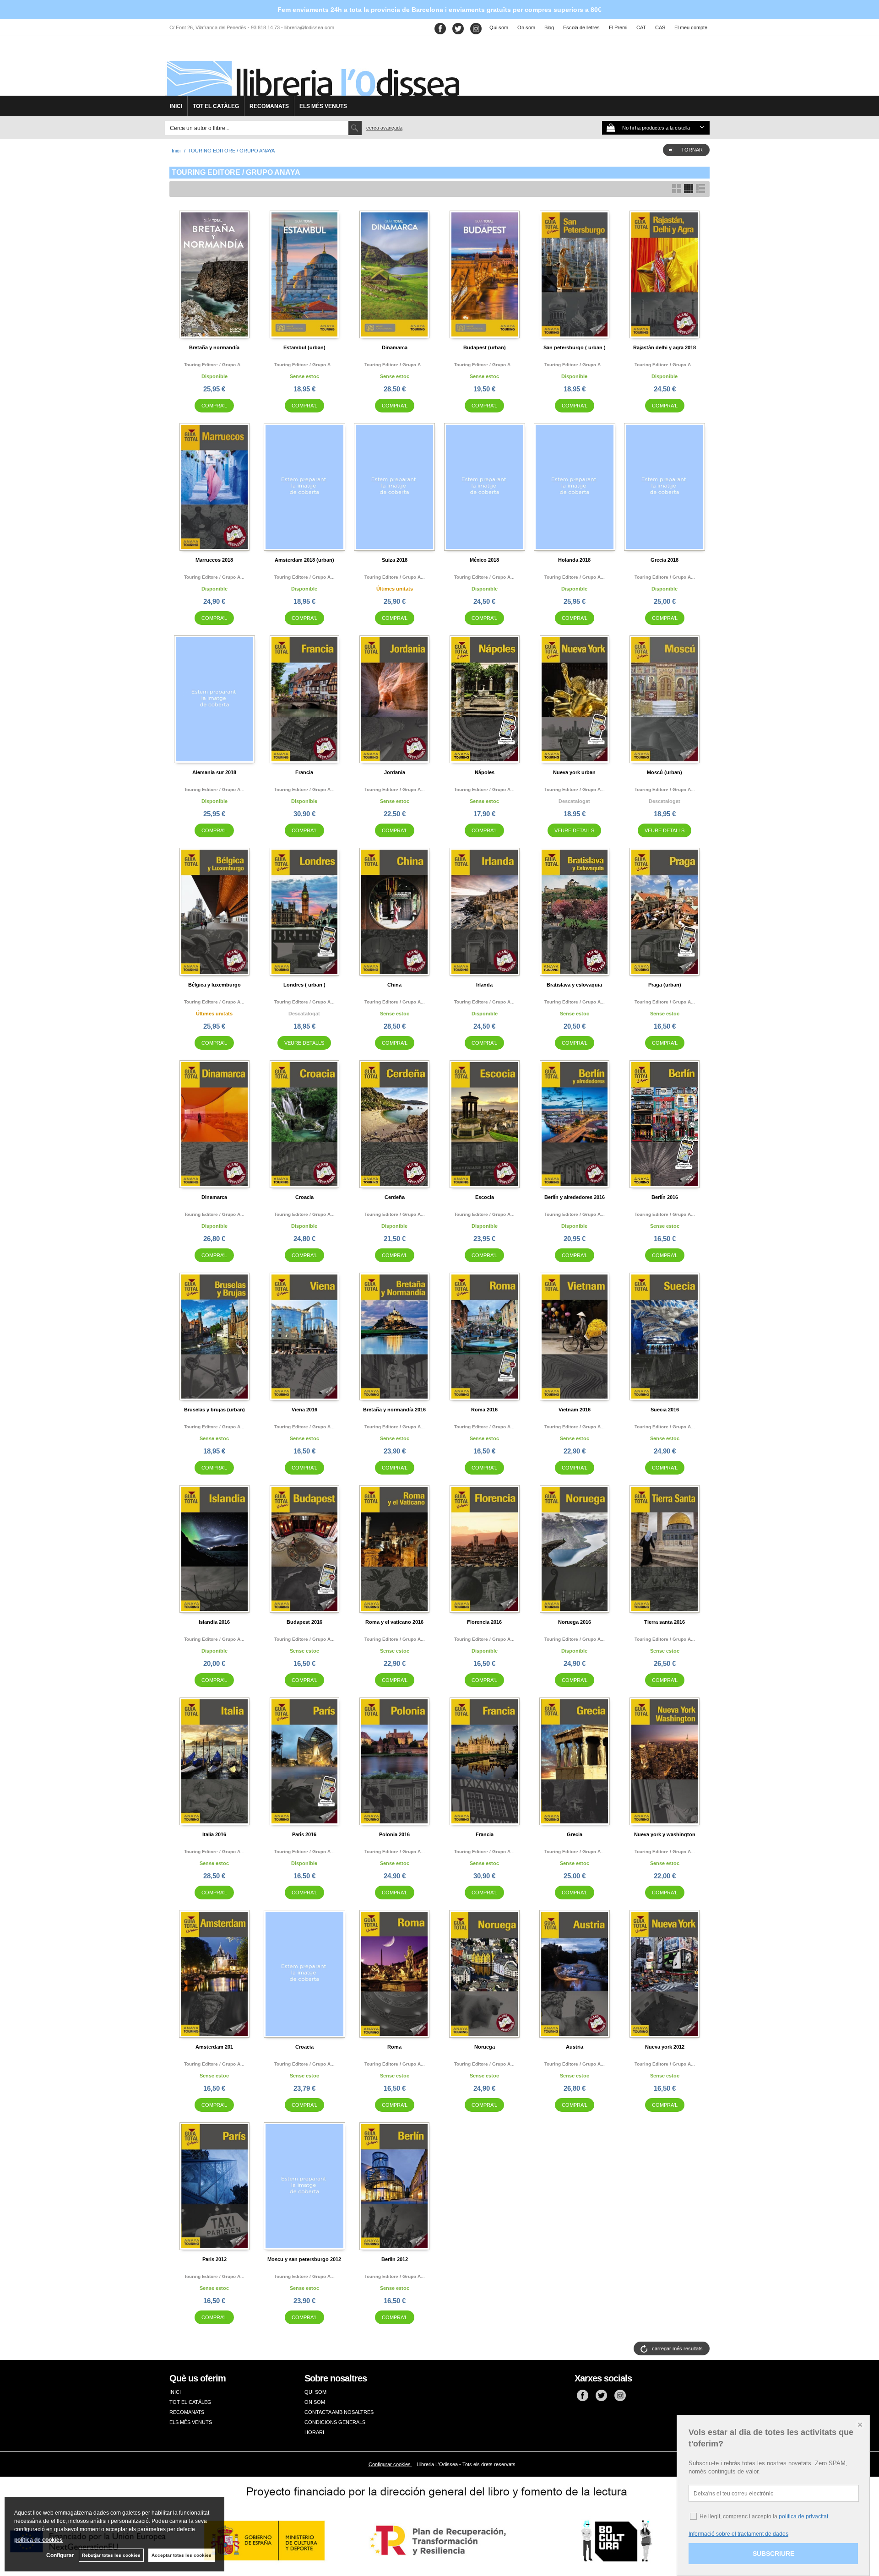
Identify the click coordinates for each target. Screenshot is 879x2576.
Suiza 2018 (395, 560)
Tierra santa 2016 (665, 1622)
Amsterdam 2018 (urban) (304, 560)
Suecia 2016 (665, 1410)
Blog (549, 27)
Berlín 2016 (665, 1197)
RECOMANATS (269, 106)
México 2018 (484, 560)
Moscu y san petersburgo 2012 (304, 2259)
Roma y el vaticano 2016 (394, 1622)
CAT (641, 27)
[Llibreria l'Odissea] (312, 69)
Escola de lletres (581, 27)
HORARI (314, 2432)
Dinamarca (395, 347)
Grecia (575, 1834)
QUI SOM (315, 2392)
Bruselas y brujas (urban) (214, 1410)
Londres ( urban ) (304, 985)
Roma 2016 (484, 1410)
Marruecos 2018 (214, 560)
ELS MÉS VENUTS (323, 106)
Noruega (485, 2047)
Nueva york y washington (665, 1834)
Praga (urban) (665, 985)
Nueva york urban (574, 772)
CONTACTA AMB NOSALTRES (339, 2412)
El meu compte (691, 27)
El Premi (618, 27)
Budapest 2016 (304, 1622)
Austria (575, 2047)
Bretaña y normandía (214, 347)
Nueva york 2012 (665, 2047)
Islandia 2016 (214, 1622)
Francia (304, 772)
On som (526, 27)
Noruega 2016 (575, 1622)
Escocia (485, 1197)
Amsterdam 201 (214, 2047)
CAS (660, 27)
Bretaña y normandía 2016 (394, 1410)
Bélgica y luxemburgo (214, 985)
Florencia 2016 (484, 1622)
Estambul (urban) (304, 347)
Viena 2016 (304, 1410)
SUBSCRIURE (773, 2554)
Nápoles (485, 772)
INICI (176, 106)
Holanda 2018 (574, 560)
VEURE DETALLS (574, 830)
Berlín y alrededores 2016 (575, 1197)
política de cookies (38, 2540)
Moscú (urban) (665, 772)
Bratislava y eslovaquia (574, 985)
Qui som (499, 27)
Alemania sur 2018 (214, 772)
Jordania (395, 772)
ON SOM (315, 2402)
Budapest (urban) (485, 347)
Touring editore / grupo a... (214, 365)
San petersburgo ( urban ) (575, 347)
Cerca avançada (384, 128)
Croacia (304, 1197)
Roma (394, 2047)
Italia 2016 (214, 1834)
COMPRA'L (214, 406)
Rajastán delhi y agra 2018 (665, 347)
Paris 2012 (214, 2259)
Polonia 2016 (394, 1834)
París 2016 (304, 1834)
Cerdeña (395, 1197)
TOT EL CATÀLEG (216, 106)
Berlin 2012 (395, 2259)
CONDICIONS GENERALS (335, 2422)
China (394, 985)
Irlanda (484, 985)
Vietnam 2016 (575, 1410)
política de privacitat (803, 2516)
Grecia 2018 (665, 560)
